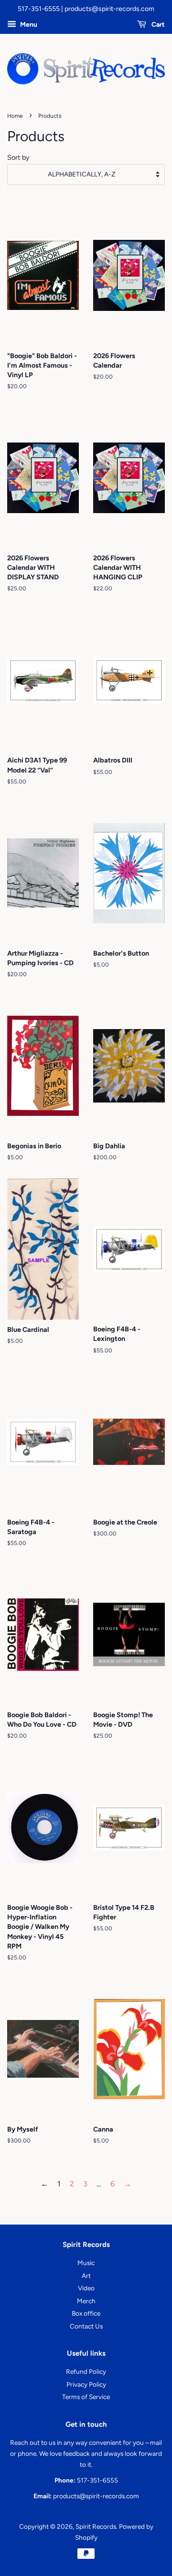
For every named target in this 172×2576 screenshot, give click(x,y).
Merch (86, 2301)
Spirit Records (96, 2526)
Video (86, 2288)
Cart (157, 25)
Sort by (18, 157)
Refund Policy (86, 2371)
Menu (28, 25)
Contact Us (86, 2326)
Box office (86, 2313)
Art (86, 2276)
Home (15, 116)
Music (86, 2263)
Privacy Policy (86, 2384)
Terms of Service (86, 2397)
